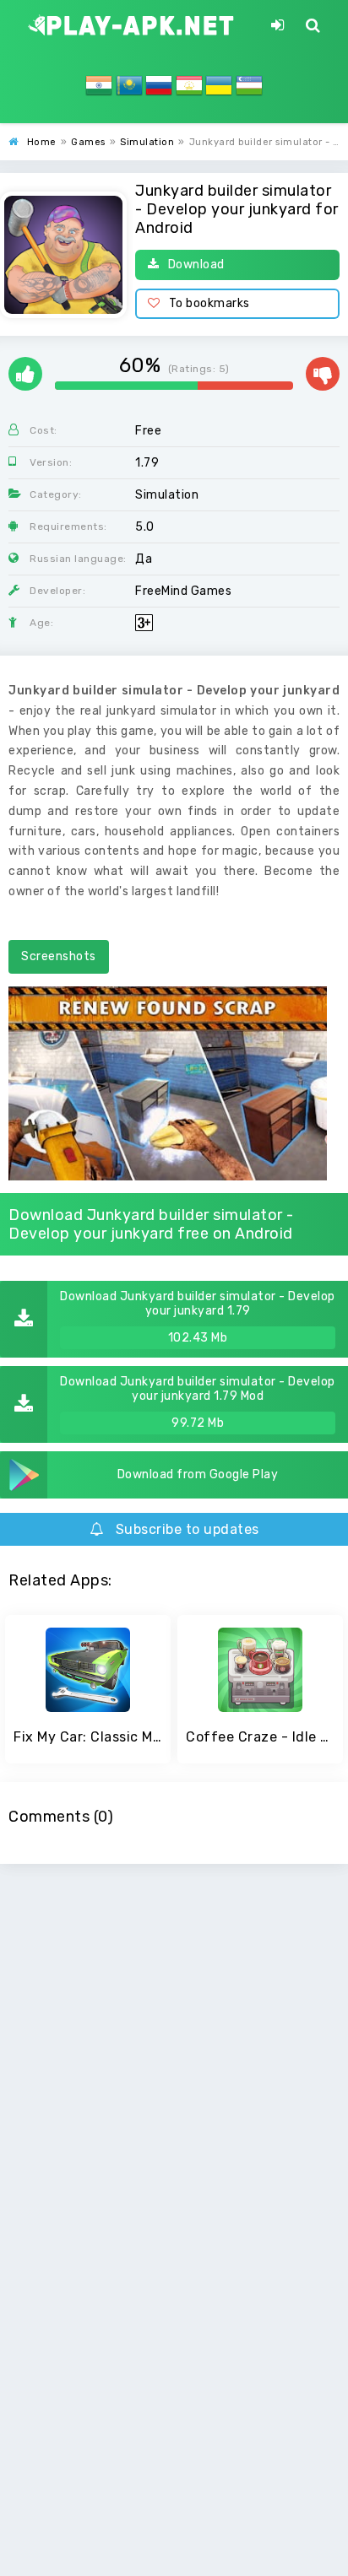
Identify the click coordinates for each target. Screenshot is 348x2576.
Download (196, 265)
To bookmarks (209, 303)
